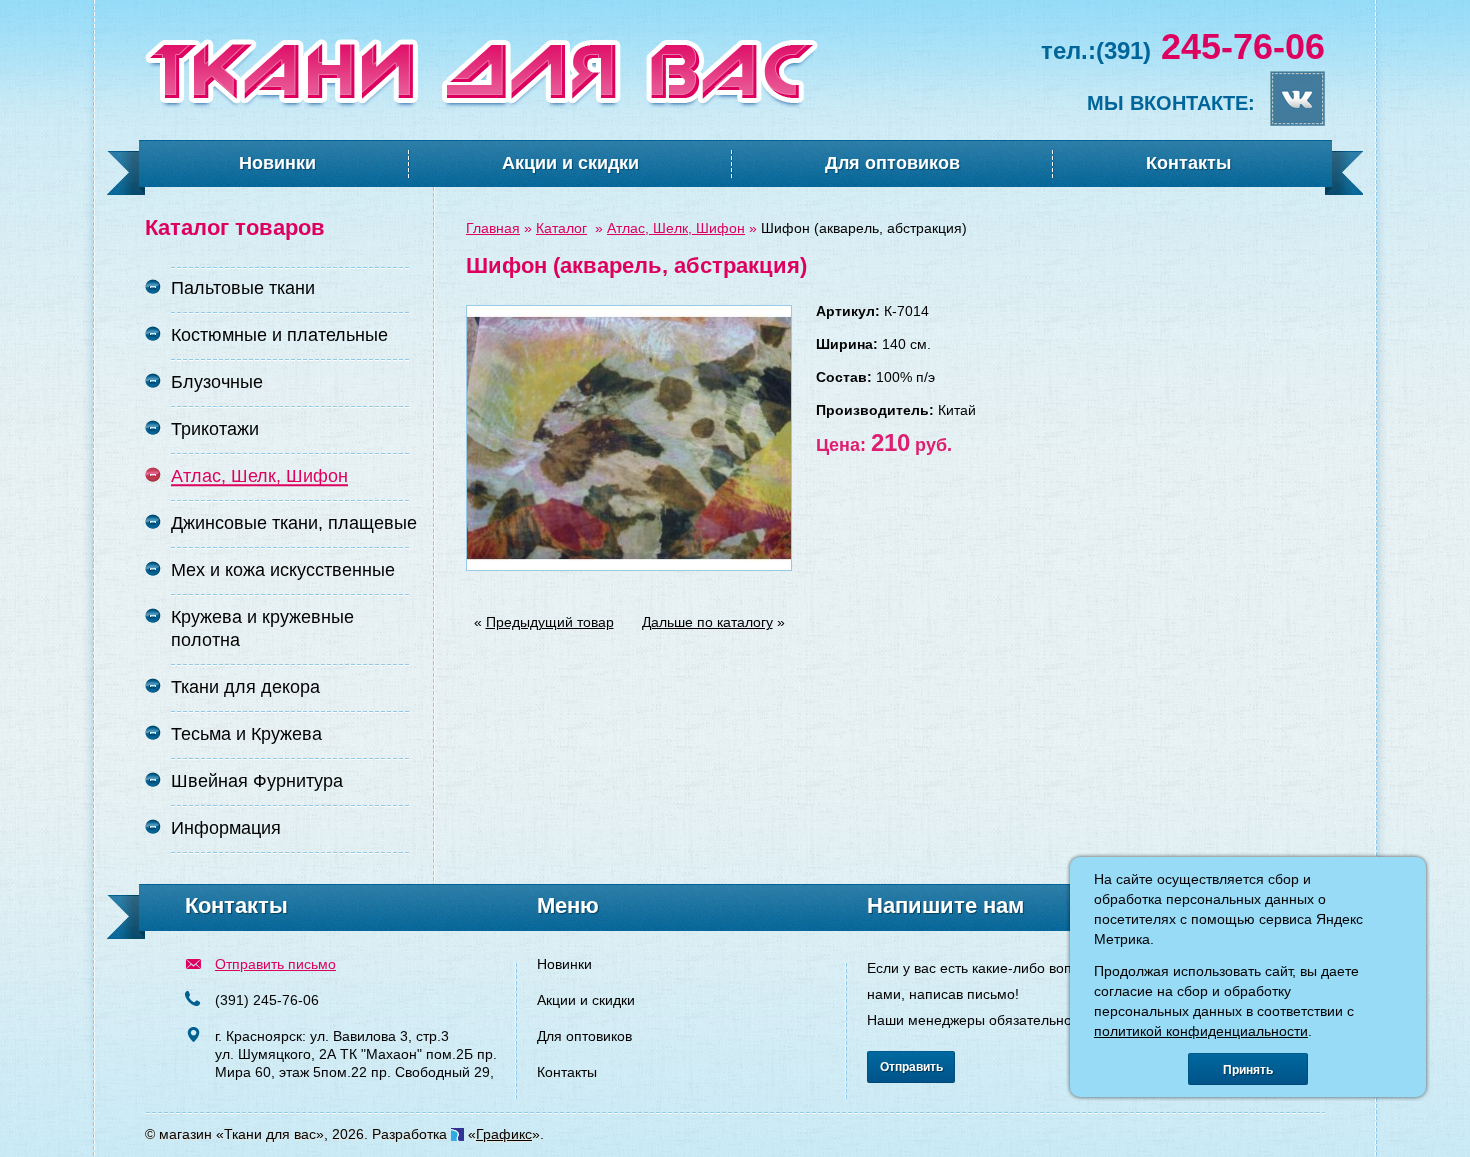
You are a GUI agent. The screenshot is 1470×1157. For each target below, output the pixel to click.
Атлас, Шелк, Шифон (676, 228)
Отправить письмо (275, 964)
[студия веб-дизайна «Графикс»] (457, 1134)
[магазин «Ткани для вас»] (481, 104)
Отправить (911, 1067)
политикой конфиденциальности (1201, 1031)
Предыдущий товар (550, 622)
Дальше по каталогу (707, 622)
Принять (1248, 1070)
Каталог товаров (235, 227)
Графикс (504, 1134)
